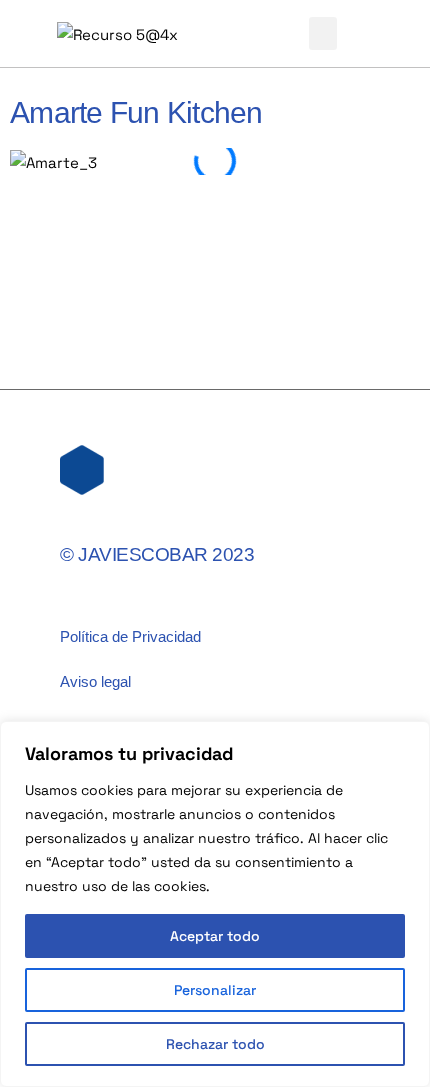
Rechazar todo (215, 1044)
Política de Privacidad (130, 636)
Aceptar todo (215, 936)
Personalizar (215, 990)
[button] (323, 33)
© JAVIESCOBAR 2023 (157, 554)
